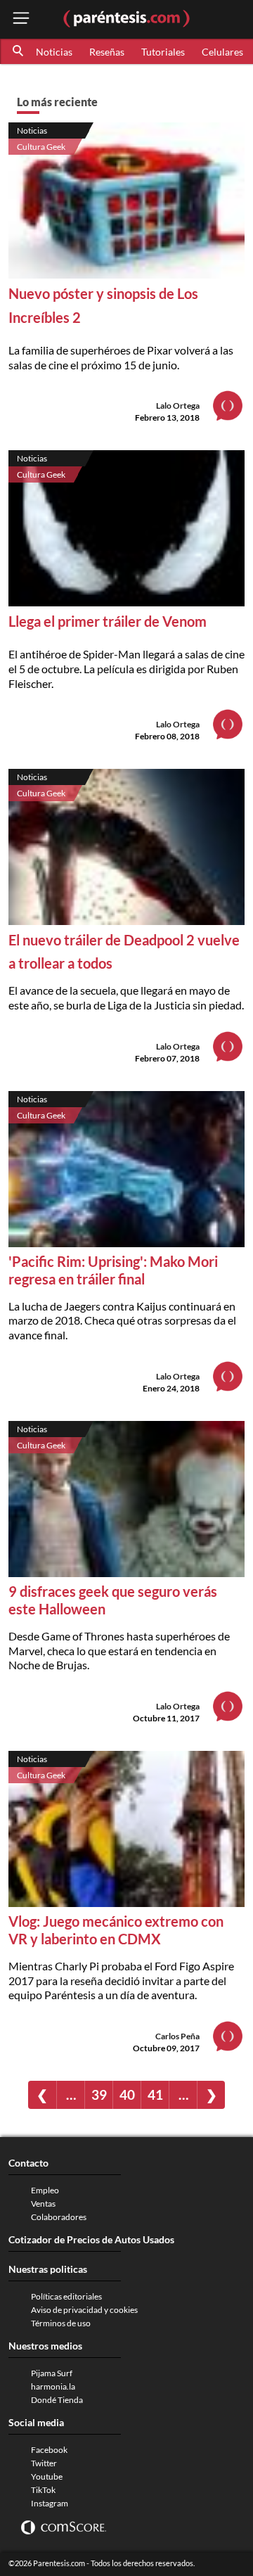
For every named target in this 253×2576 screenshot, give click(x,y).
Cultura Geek (41, 147)
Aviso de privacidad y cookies (84, 2310)
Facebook (49, 2450)
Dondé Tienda (57, 2400)
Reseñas (107, 52)
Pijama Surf (52, 2373)
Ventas (43, 2204)
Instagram (50, 2503)
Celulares (222, 52)
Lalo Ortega (178, 406)
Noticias (54, 52)
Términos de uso (61, 2323)
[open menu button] (21, 19)
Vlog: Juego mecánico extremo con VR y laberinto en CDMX (116, 1930)
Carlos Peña (177, 2036)
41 (155, 2094)
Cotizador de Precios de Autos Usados (91, 2239)
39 (99, 2094)
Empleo (45, 2190)
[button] (19, 51)
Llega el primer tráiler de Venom (108, 621)
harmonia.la (53, 2386)
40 (127, 2094)
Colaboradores (59, 2217)
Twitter (44, 2463)
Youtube (47, 2476)
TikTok (43, 2490)
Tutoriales (163, 52)
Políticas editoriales (66, 2296)
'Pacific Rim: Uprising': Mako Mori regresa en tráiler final (113, 1270)
